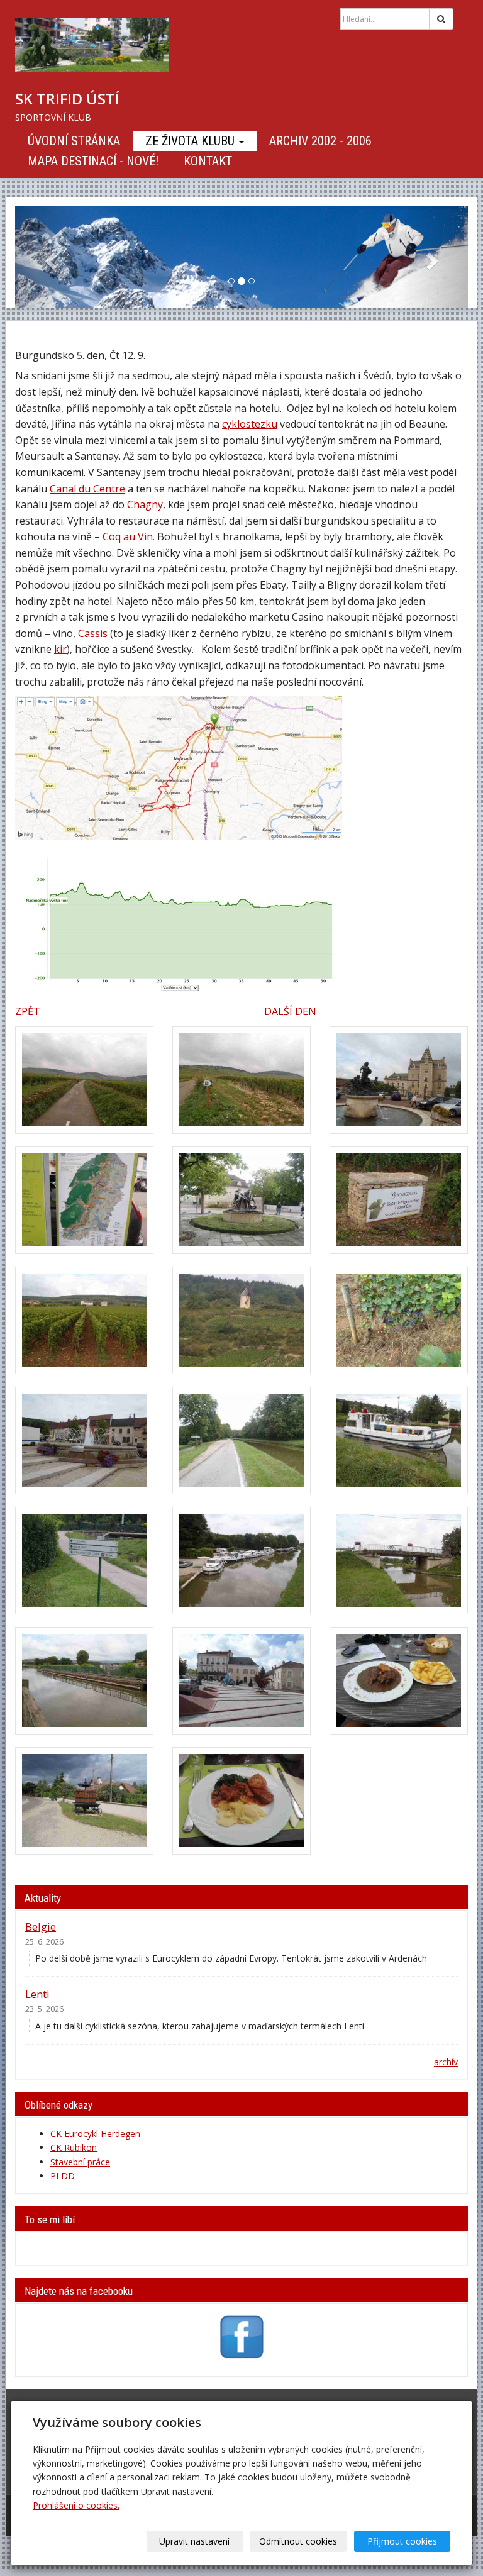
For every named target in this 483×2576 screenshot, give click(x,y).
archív (446, 2062)
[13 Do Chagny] (84, 1561)
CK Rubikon (74, 2147)
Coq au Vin (128, 536)
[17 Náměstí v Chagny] (241, 1681)
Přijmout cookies (402, 2541)
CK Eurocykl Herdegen (95, 2134)
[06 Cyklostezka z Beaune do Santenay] (399, 1200)
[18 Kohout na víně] (399, 1681)
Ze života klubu (192, 141)
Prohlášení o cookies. (76, 2505)
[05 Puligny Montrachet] (241, 1200)
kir (60, 649)
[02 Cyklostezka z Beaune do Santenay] (241, 1080)
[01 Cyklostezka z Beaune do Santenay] (84, 1080)
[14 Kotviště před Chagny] (241, 1561)
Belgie (41, 1927)
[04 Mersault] (84, 1200)
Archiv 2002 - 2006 (320, 141)
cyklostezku (250, 424)
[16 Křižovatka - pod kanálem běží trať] (84, 1681)
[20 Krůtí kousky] (241, 1801)
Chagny (145, 504)
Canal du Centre (87, 489)
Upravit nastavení (194, 2541)
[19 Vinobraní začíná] (84, 1801)
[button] (49, 257)
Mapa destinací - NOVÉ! (93, 161)
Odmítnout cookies (298, 2541)
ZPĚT (28, 1011)
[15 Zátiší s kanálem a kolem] (399, 1561)
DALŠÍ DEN (290, 1011)
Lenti (37, 1994)
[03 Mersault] (399, 1080)
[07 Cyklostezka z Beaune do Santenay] (84, 1320)
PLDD (63, 2176)
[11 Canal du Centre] (241, 1441)
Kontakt (208, 161)
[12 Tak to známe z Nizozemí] (399, 1441)
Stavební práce (80, 2162)
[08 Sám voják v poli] (241, 1320)
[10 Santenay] (84, 1441)
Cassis (93, 633)
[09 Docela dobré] (399, 1320)
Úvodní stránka (74, 141)
